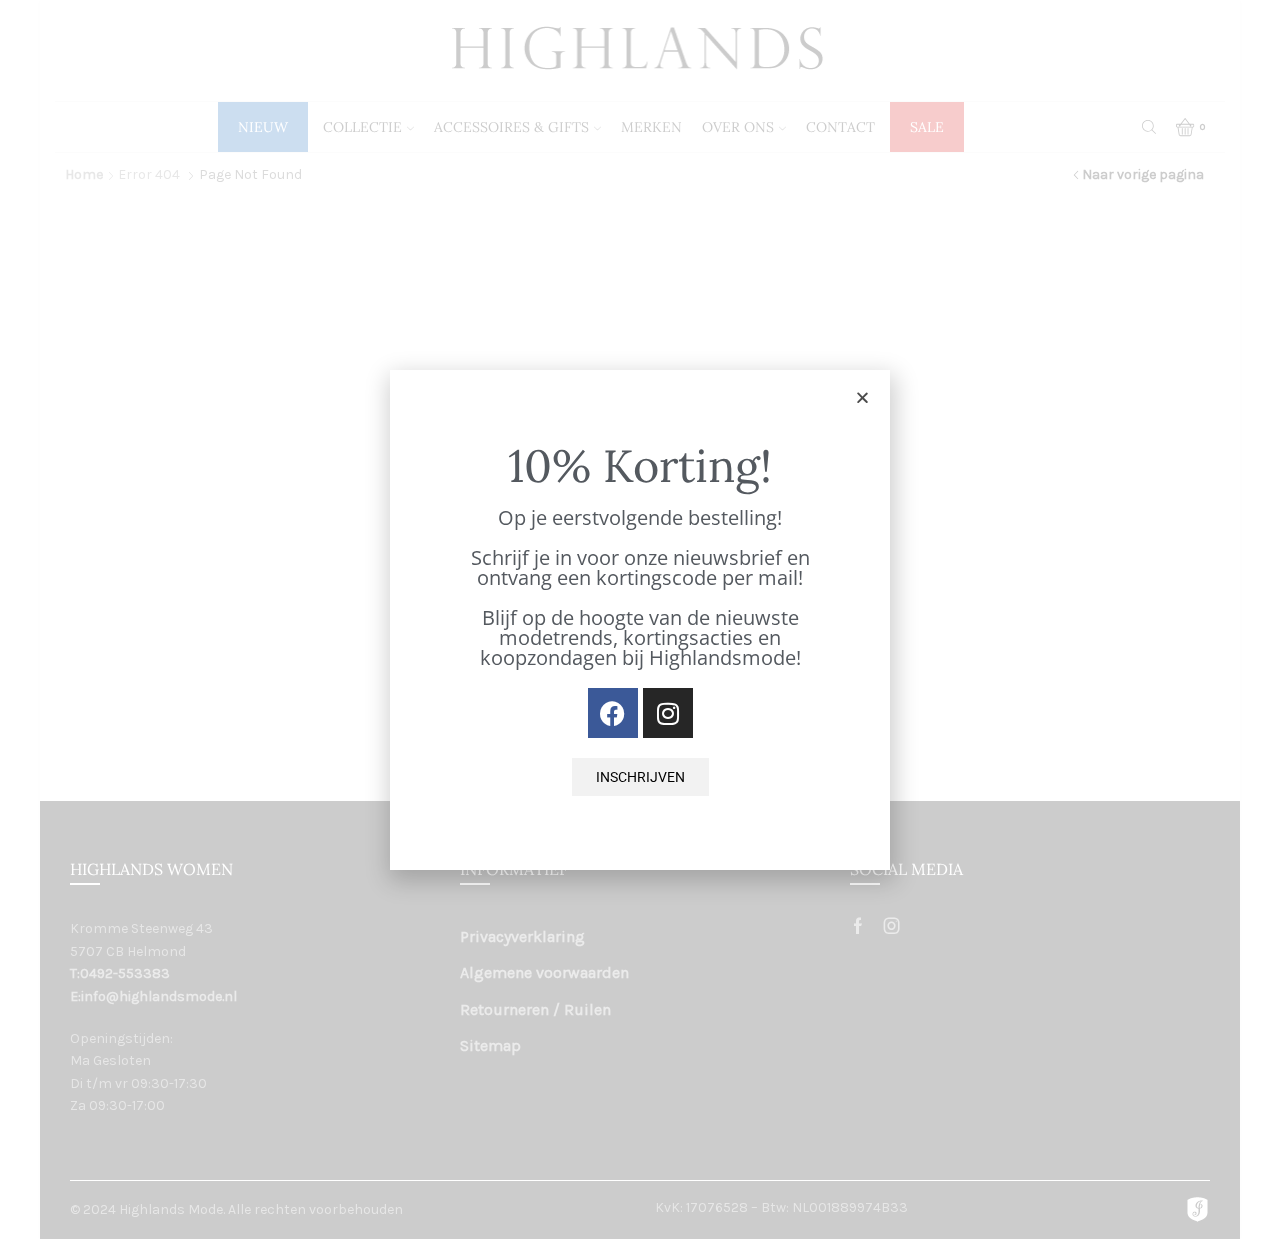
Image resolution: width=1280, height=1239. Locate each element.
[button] (862, 397)
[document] (640, 619)
